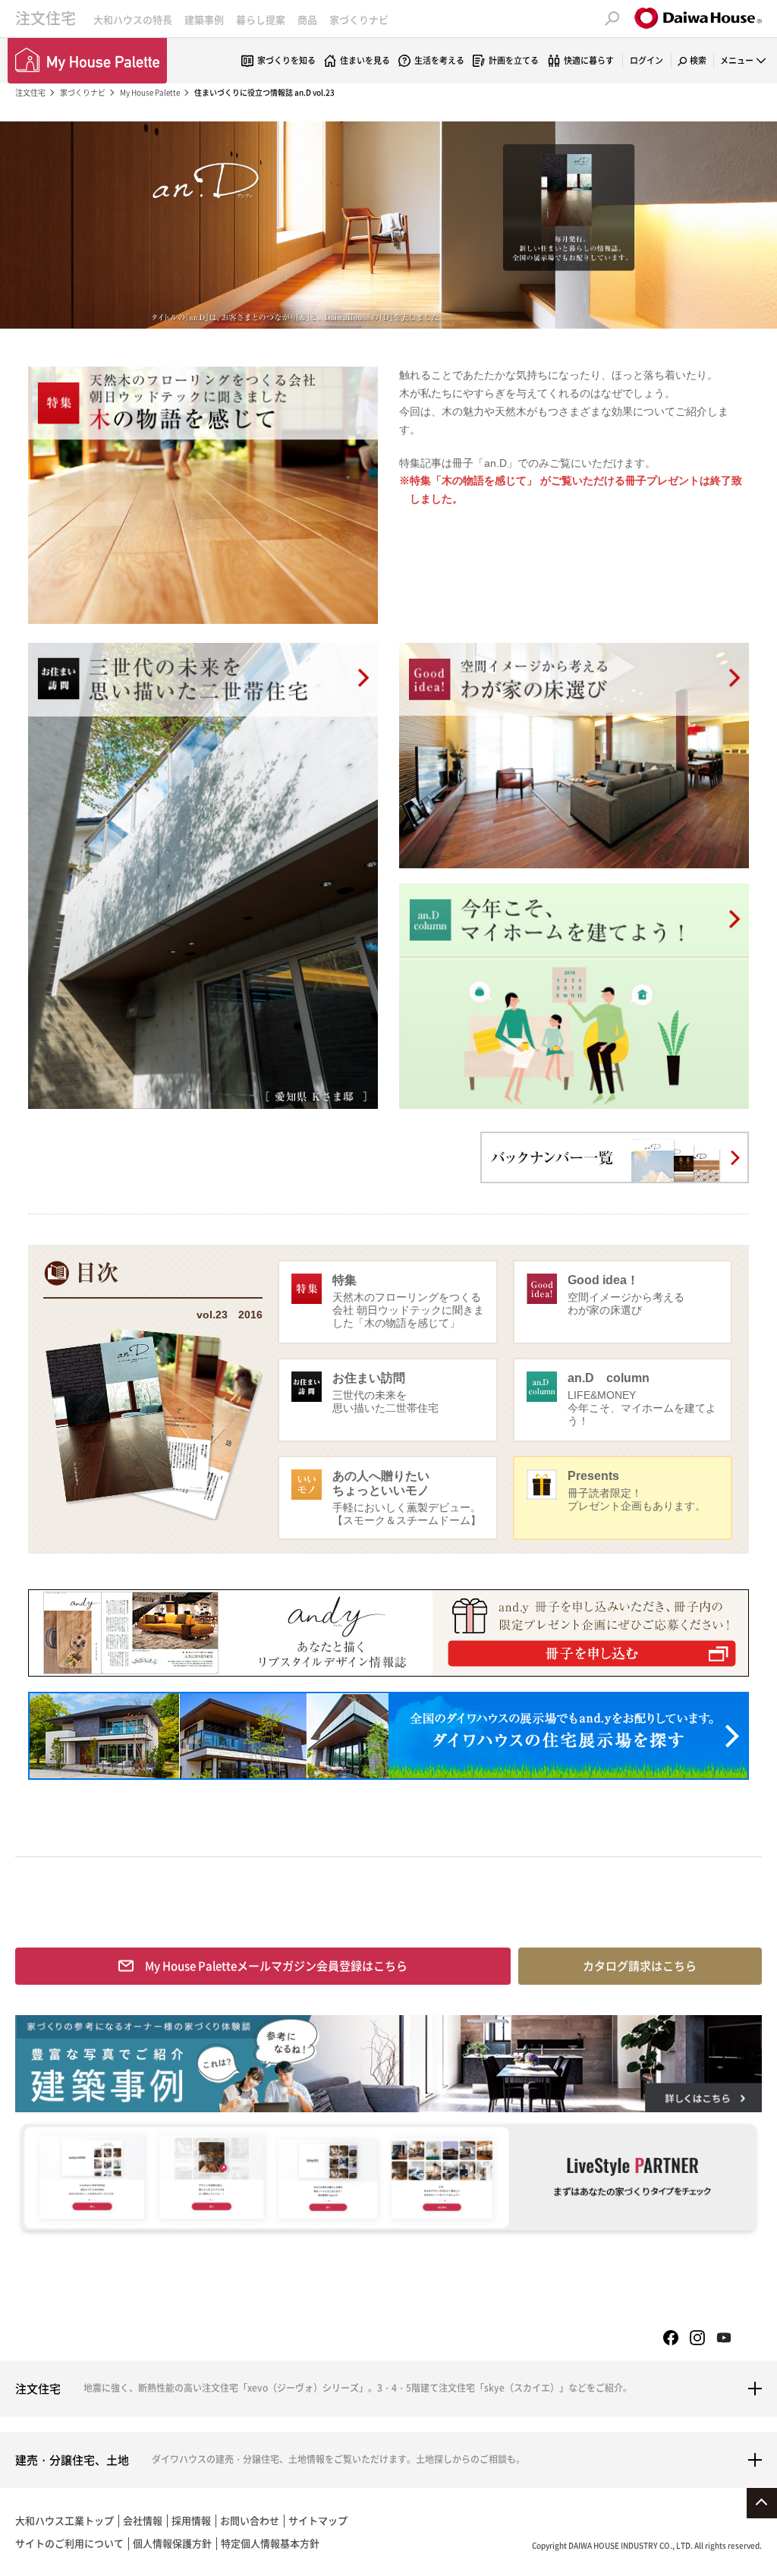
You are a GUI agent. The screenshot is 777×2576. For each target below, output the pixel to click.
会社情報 (143, 2520)
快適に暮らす (589, 60)
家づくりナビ (359, 19)
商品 (307, 19)
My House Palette (150, 92)
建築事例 (204, 19)
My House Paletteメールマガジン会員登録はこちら (276, 1966)
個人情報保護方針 (172, 2543)
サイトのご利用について (69, 2543)
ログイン (646, 60)
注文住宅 (46, 18)
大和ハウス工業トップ (64, 2520)
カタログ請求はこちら (640, 1966)
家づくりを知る (286, 60)
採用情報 (191, 2520)
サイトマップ (318, 2520)
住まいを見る (365, 60)
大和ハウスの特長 (133, 19)
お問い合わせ (250, 2520)
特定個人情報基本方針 (270, 2543)
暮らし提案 (261, 19)
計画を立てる (514, 60)
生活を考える (439, 60)
